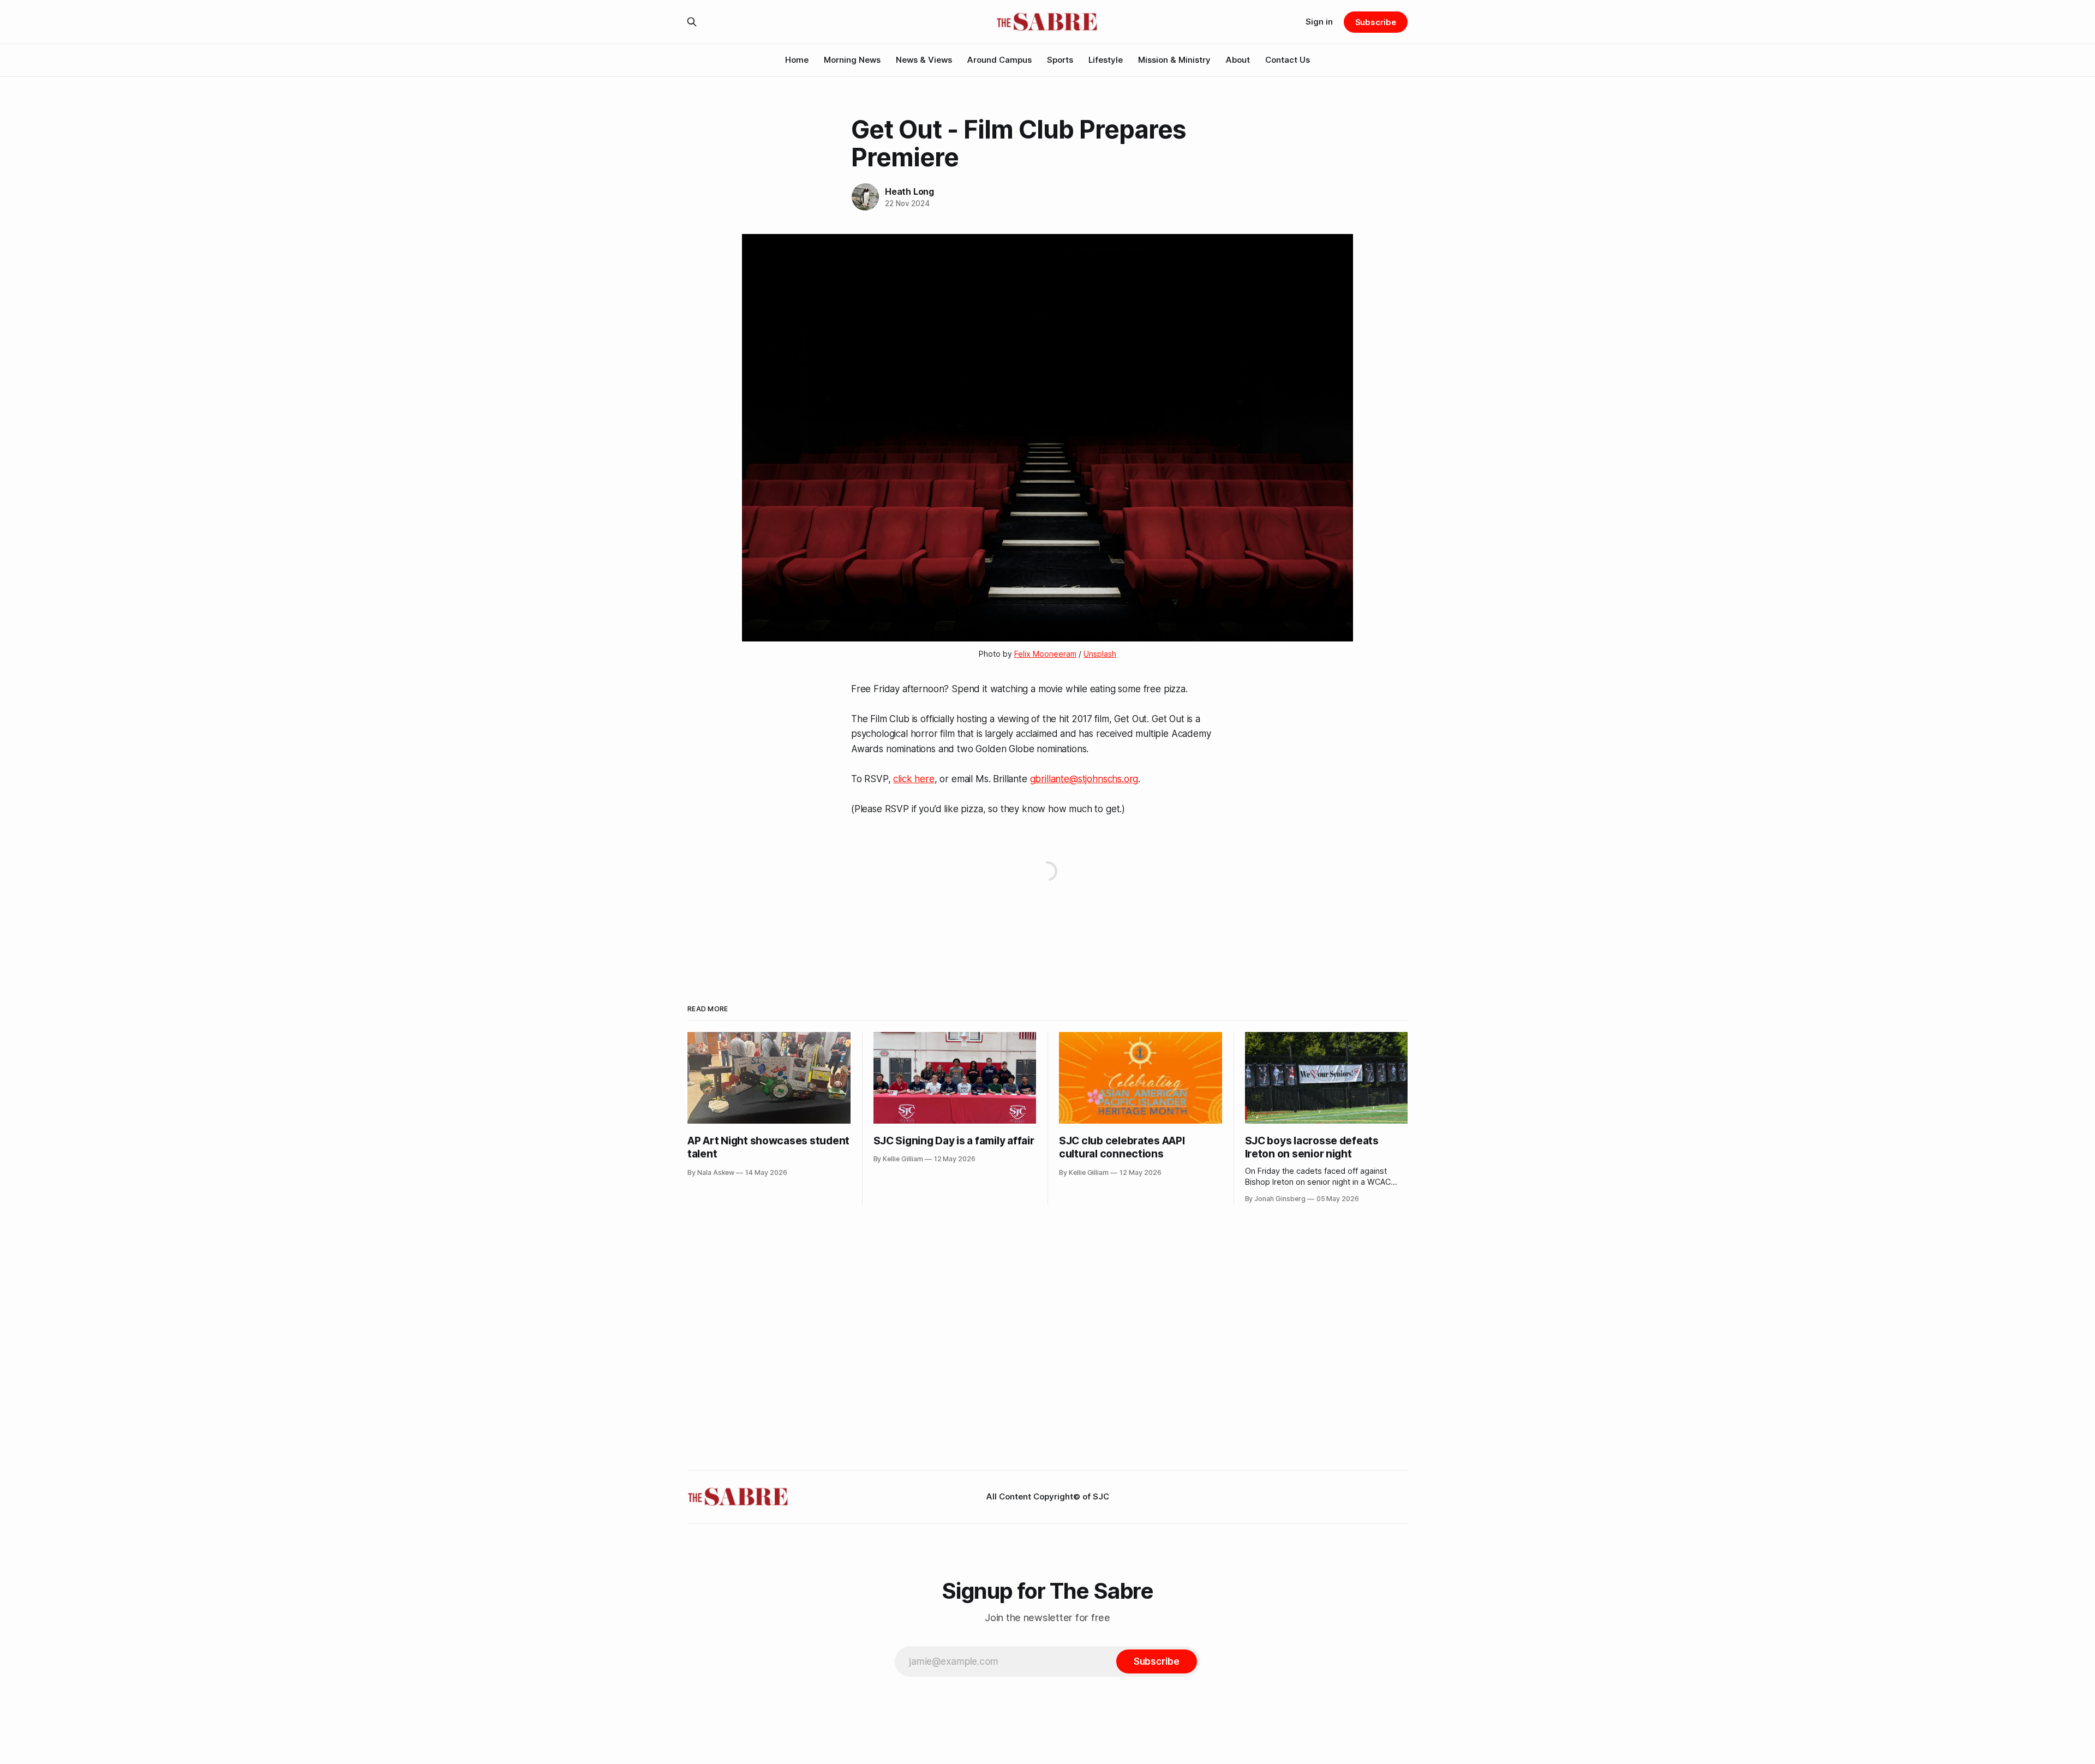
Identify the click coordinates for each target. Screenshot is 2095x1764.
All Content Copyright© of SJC (1048, 1496)
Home (797, 60)
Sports (1060, 60)
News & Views (924, 60)
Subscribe (1376, 22)
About (1238, 60)
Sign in (1319, 22)
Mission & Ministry (1174, 60)
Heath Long (909, 191)
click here (914, 779)
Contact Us (1288, 60)
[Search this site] (692, 22)
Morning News (852, 60)
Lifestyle (1106, 60)
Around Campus (999, 60)
